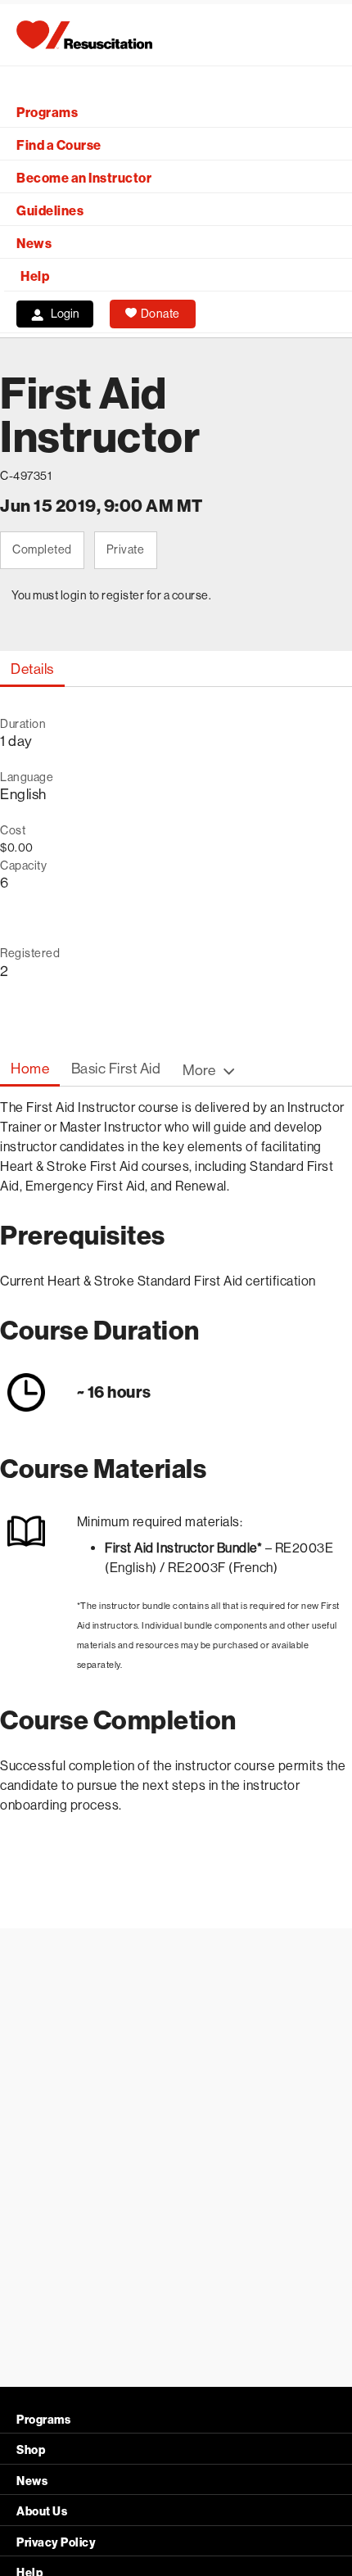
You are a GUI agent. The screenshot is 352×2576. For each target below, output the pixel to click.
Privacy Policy (56, 2543)
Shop (31, 2450)
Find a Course (59, 145)
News (34, 244)
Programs (47, 113)
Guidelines (50, 211)
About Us (42, 2512)
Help (35, 276)
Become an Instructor (84, 178)
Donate (160, 314)
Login (65, 314)
